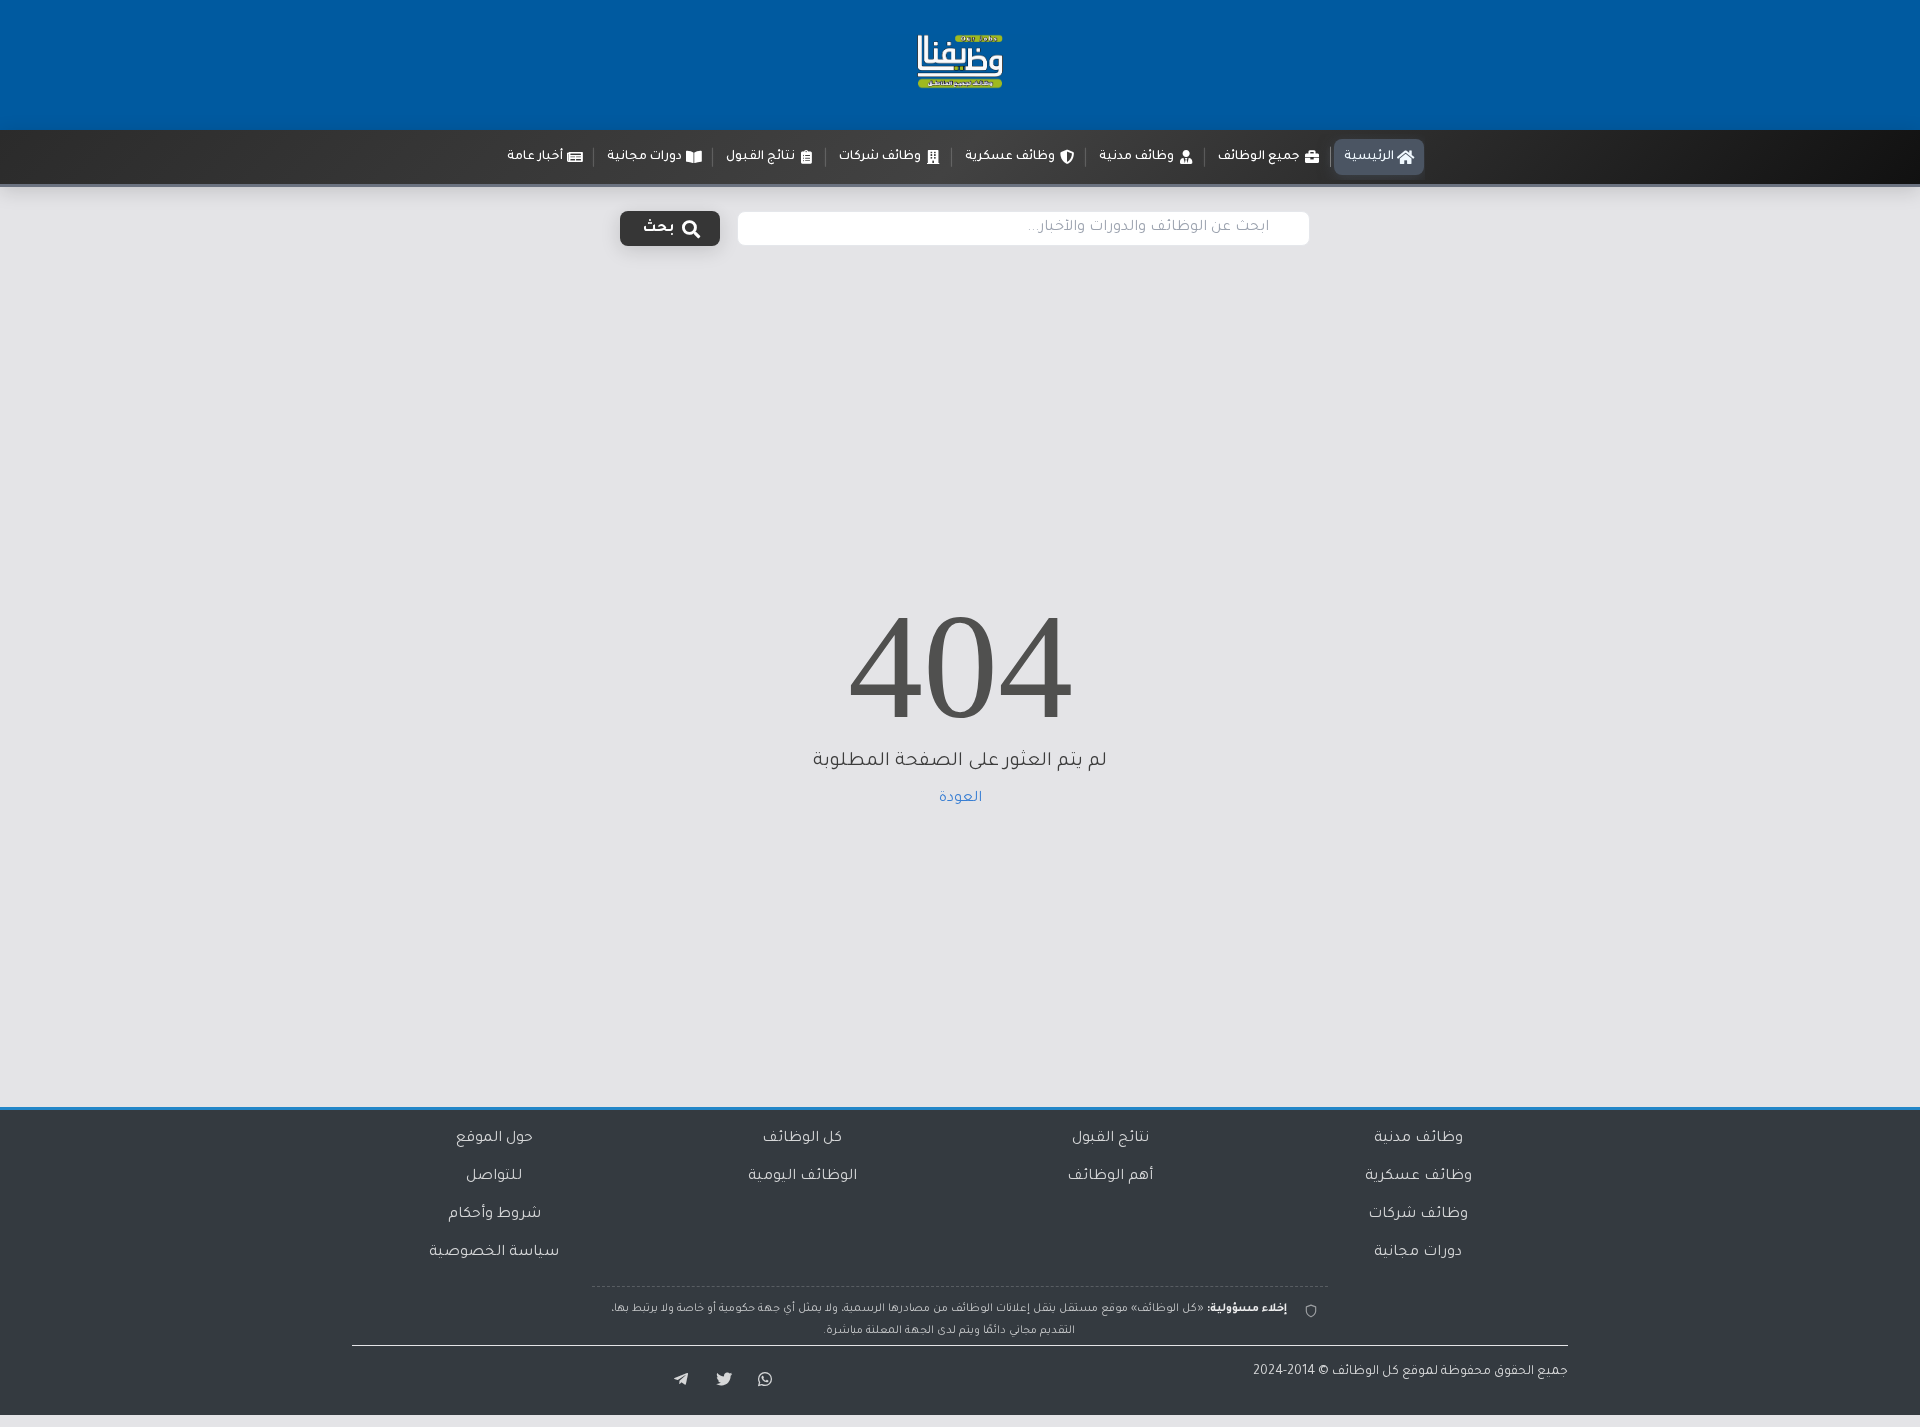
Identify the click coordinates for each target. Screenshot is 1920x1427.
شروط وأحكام (494, 1215)
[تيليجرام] (674, 1380)
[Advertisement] (960, 398)
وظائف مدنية (1418, 1139)
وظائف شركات (1418, 1215)
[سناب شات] (762, 1380)
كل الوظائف (802, 1139)
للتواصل (494, 1177)
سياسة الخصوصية (494, 1253)
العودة (960, 799)
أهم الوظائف (1110, 1177)
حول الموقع (494, 1139)
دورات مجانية (1418, 1253)
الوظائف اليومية (802, 1177)
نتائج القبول (1110, 1139)
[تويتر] (718, 1380)
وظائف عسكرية (1418, 1177)
